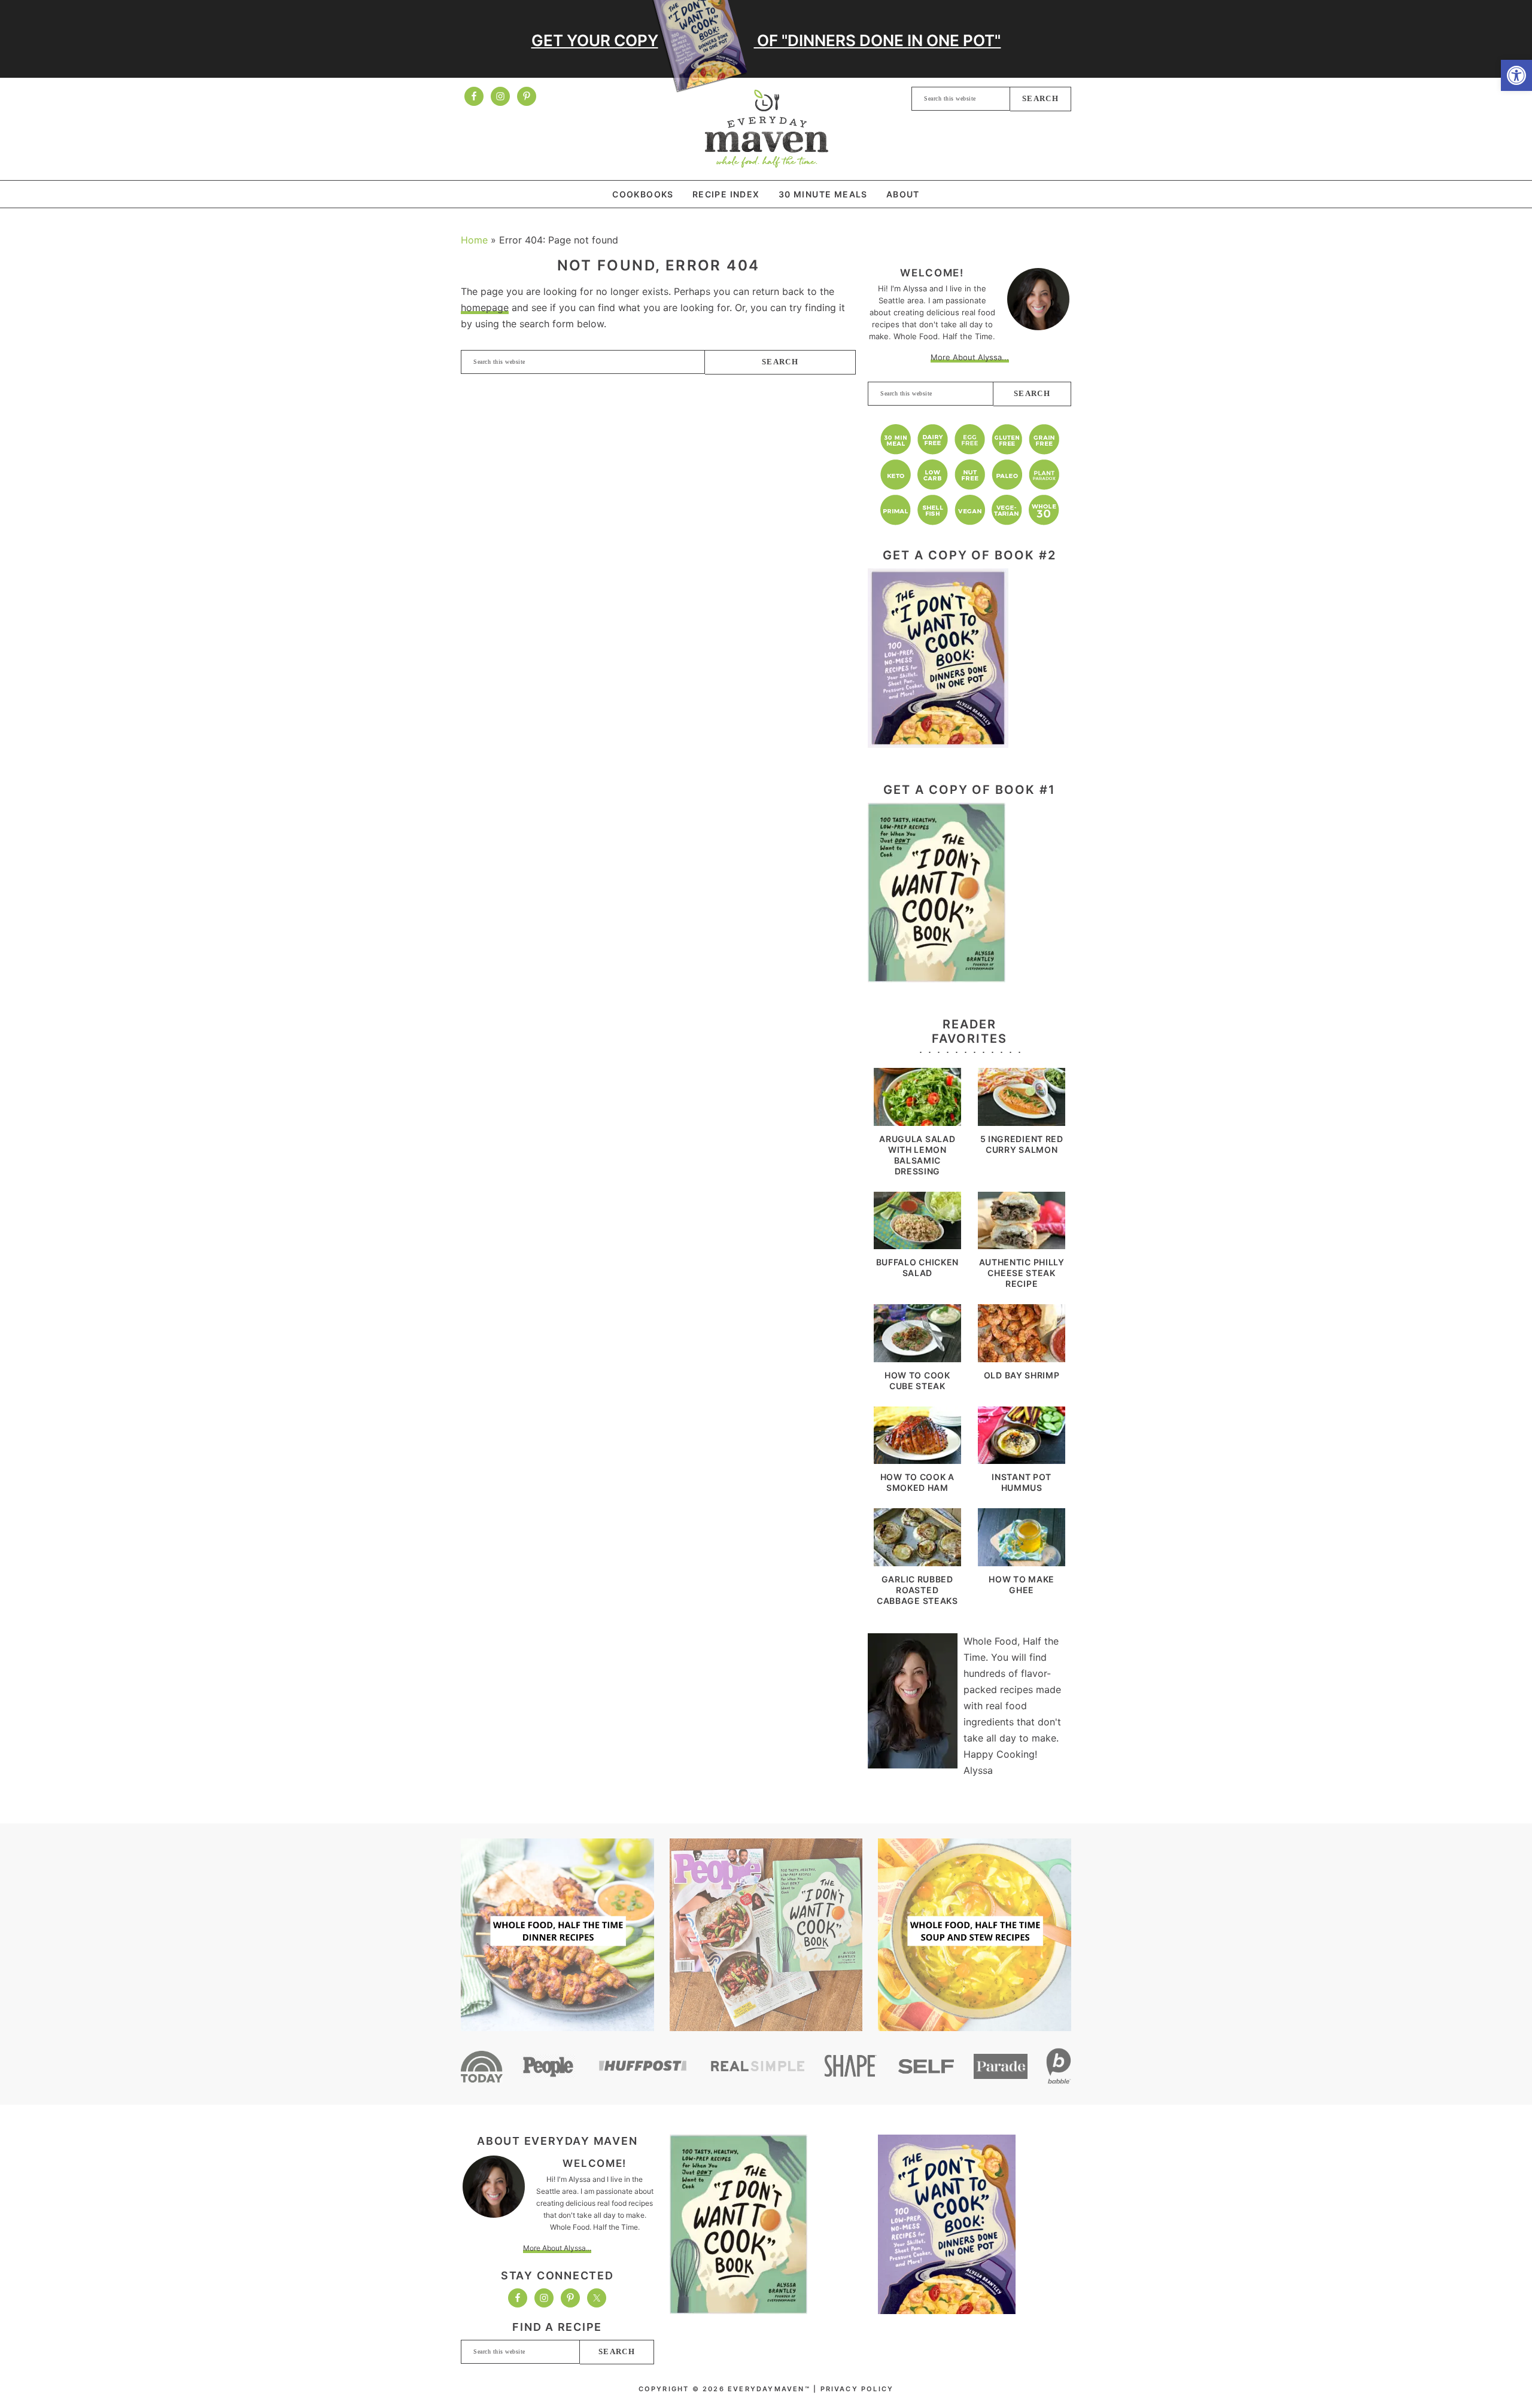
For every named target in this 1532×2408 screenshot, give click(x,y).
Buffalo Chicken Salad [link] (918, 1267)
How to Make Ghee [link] (1022, 1584)
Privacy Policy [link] (857, 2389)
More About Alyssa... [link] (970, 357)
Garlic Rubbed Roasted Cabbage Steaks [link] (917, 1590)
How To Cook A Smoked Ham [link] (917, 1482)
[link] (1516, 75)
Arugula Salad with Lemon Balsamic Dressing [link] (917, 1155)
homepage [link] (485, 308)
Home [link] (474, 240)
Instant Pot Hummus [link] (1022, 1482)
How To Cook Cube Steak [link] (917, 1380)
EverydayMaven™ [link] (766, 129)
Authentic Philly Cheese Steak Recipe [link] (1022, 1273)
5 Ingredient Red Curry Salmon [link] (1022, 1144)
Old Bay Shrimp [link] (1022, 1375)
